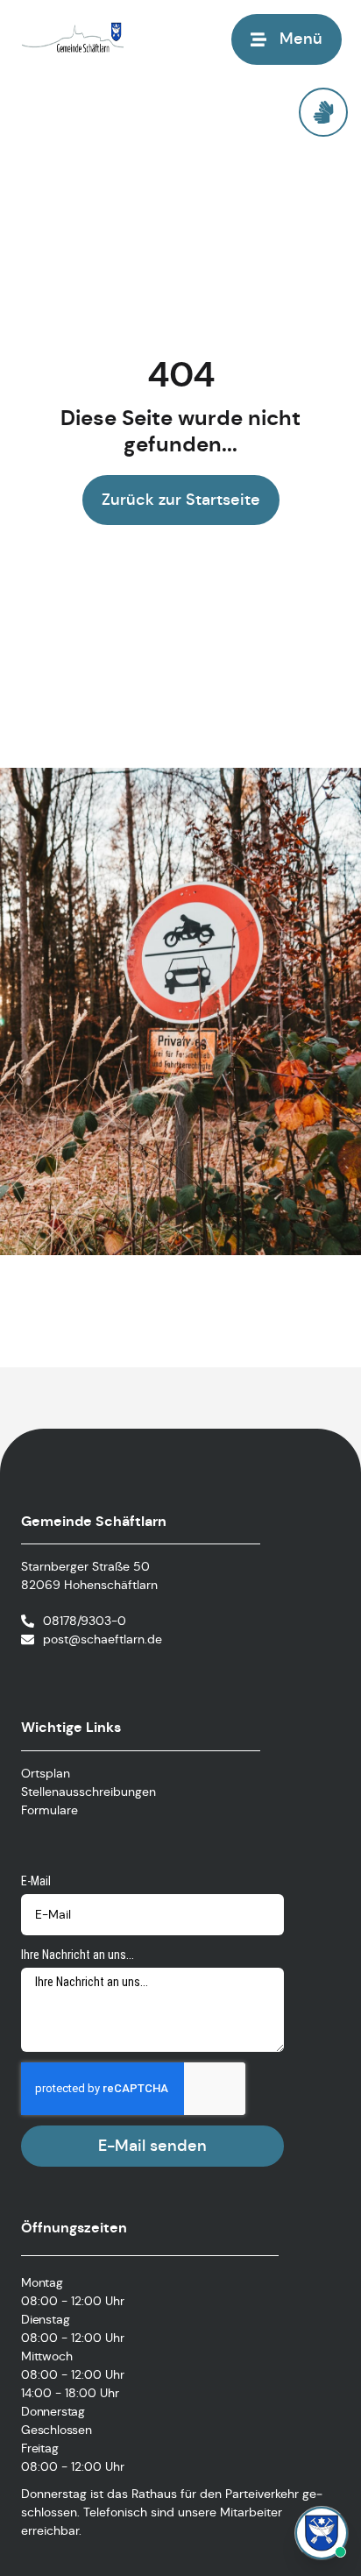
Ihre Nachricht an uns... (78, 1955)
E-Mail (36, 1881)
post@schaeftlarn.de (103, 1639)
